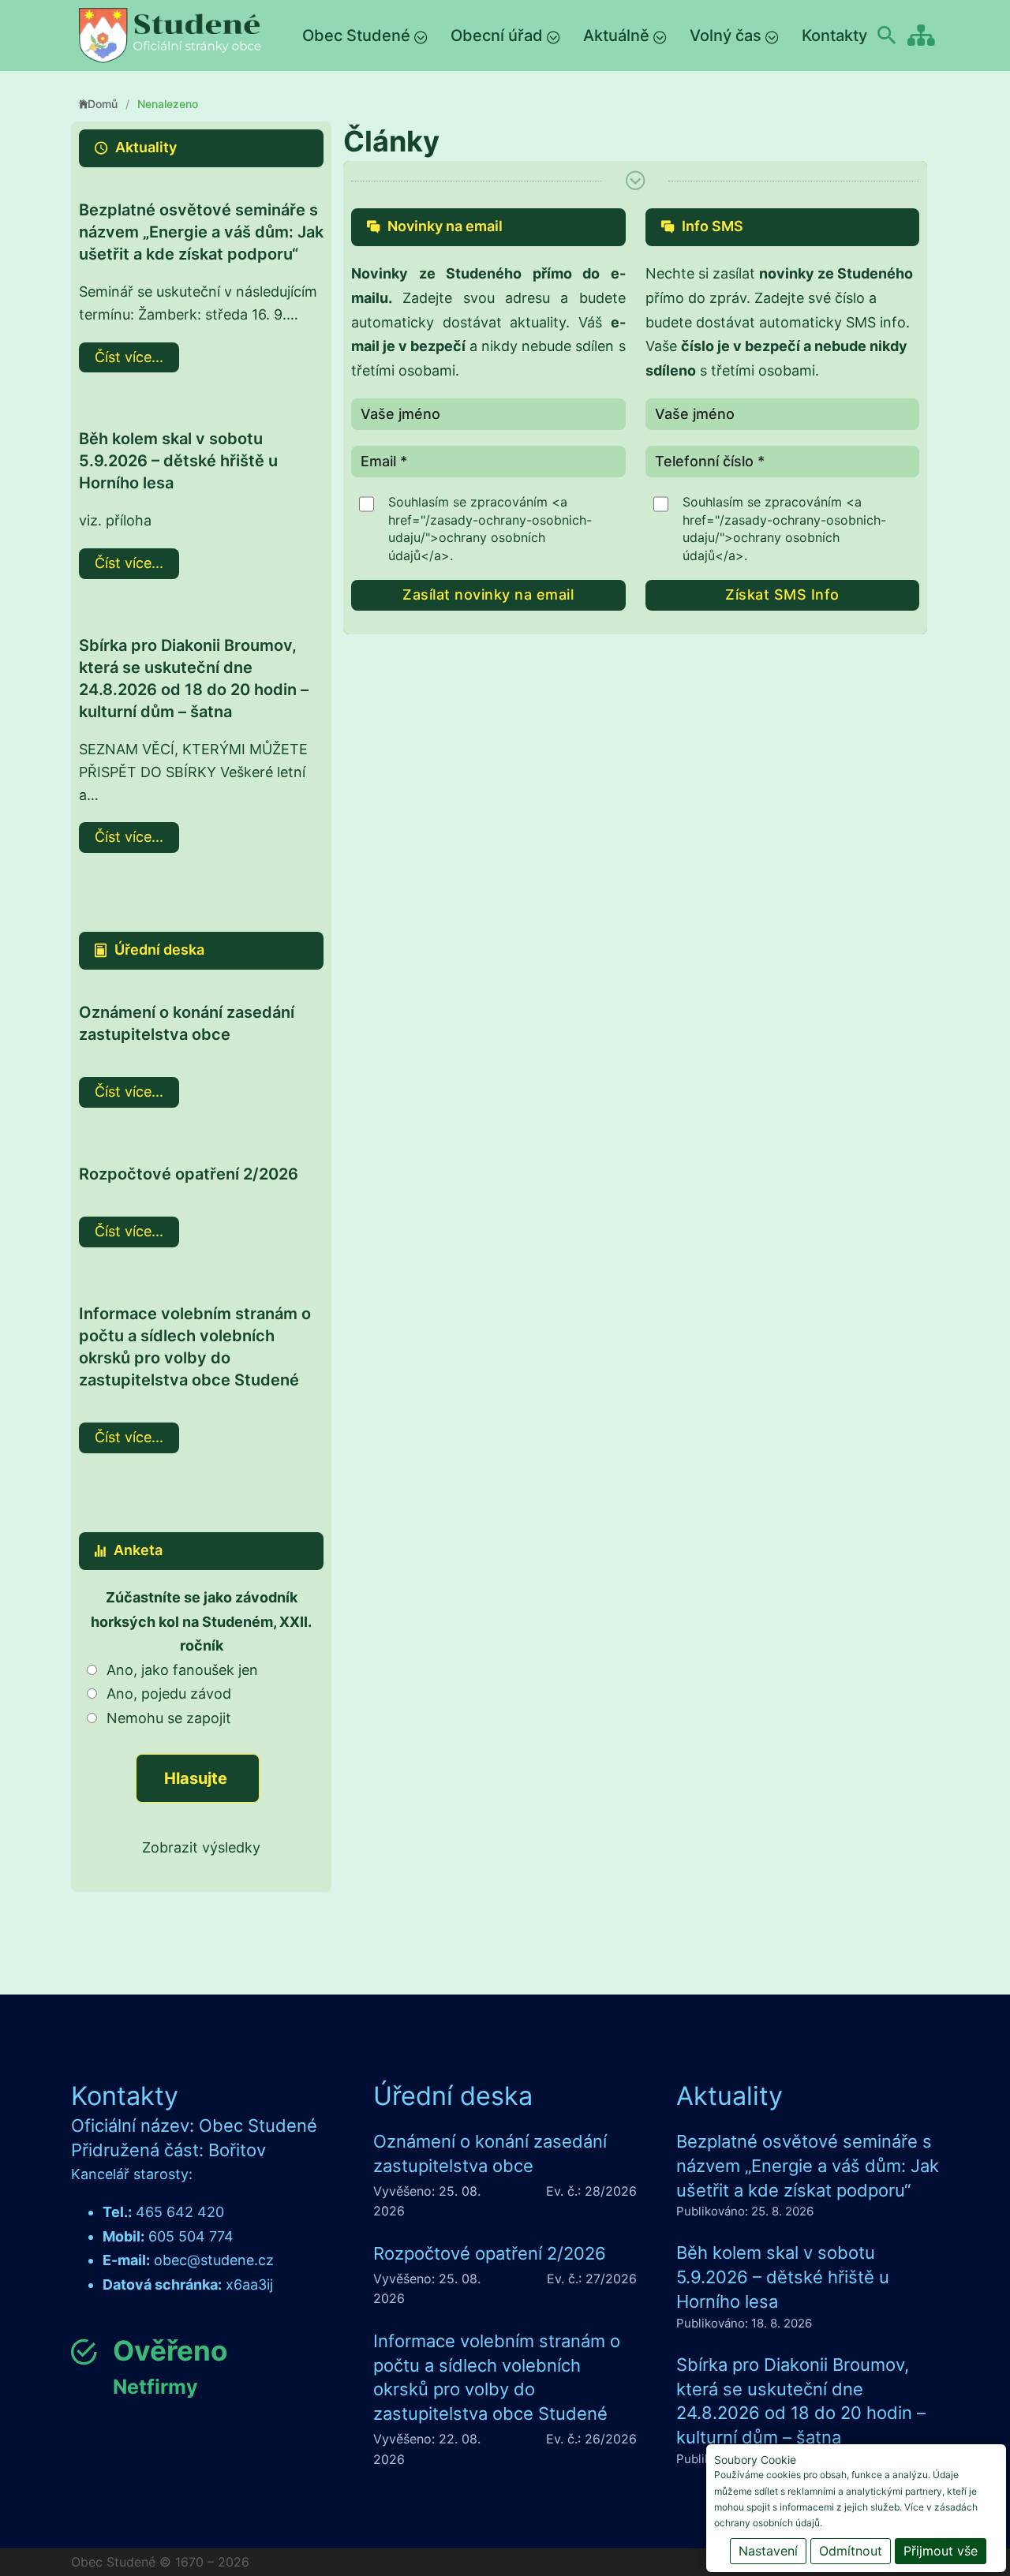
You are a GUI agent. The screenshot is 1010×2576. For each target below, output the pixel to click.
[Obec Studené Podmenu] (421, 38)
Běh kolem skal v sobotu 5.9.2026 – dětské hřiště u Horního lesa (178, 461)
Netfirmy (155, 2387)
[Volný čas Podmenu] (772, 38)
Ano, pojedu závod (169, 1694)
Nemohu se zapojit (169, 1718)
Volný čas (726, 36)
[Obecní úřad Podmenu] (553, 38)
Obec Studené (356, 36)
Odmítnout (851, 2551)
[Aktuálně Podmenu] (660, 38)
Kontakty (834, 36)
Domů (103, 104)
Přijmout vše (941, 2551)
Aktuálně (616, 36)
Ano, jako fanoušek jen (182, 1670)
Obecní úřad (497, 36)
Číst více (123, 357)
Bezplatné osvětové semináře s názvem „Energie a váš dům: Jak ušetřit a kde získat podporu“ (201, 232)
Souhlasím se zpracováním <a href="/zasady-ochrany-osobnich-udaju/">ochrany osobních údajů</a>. (490, 528)
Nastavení (768, 2551)
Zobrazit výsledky (201, 1847)
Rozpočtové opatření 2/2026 (189, 1174)
